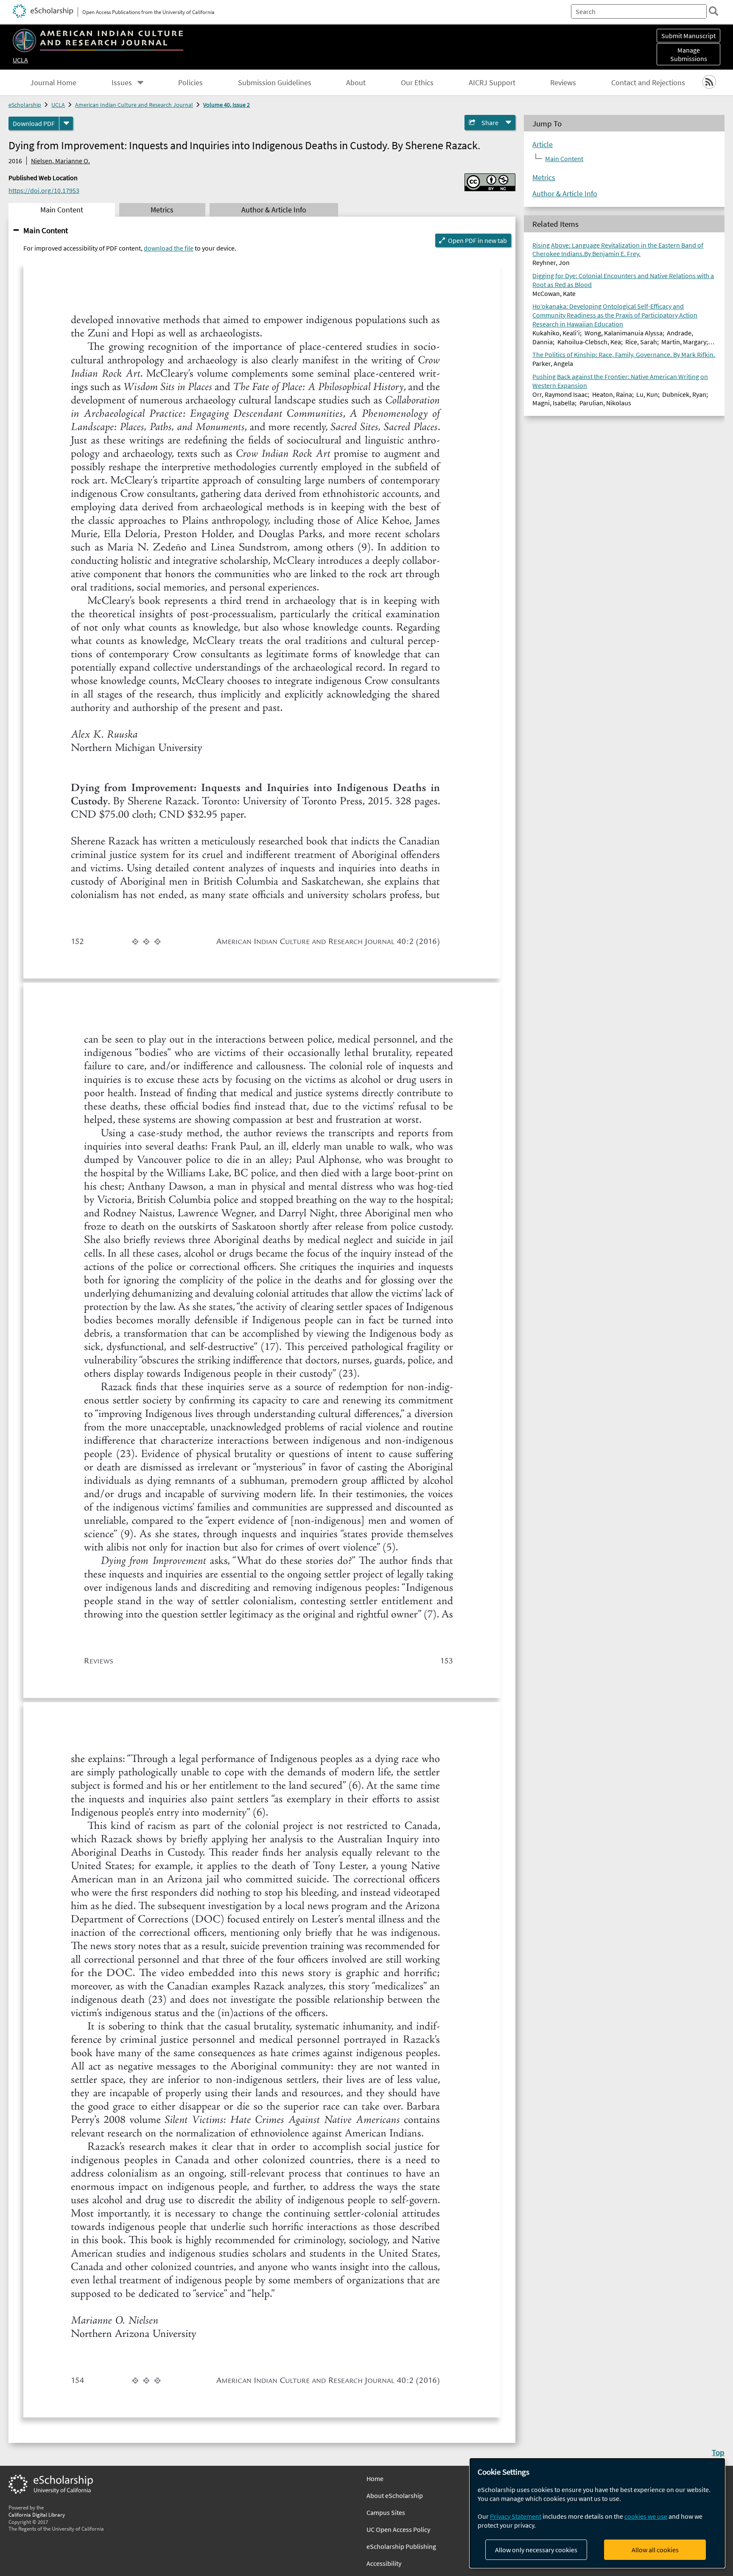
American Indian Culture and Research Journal (134, 105)
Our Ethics (417, 83)
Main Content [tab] (62, 210)
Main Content (46, 230)
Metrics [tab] (162, 210)
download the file (169, 248)
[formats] (66, 123)
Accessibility (384, 2563)
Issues (122, 83)
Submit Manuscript (688, 36)
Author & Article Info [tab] (274, 210)
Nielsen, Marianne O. (60, 161)
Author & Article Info (565, 194)
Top (718, 2452)
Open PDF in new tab (477, 240)
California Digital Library (37, 2515)
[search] (713, 11)
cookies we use (646, 2516)
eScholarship (25, 105)
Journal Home (53, 83)
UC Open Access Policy (398, 2529)
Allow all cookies (655, 2550)
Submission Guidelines (275, 83)
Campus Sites (386, 2512)
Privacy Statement (516, 2516)
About (356, 83)
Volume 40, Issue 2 (227, 105)
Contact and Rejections (648, 83)
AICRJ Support (492, 83)
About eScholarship (395, 2495)
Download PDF (34, 123)
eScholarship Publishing (401, 2546)
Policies (190, 83)
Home (375, 2478)
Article (543, 145)
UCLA (20, 60)
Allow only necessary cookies (536, 2550)
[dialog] (597, 2513)
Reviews (563, 83)
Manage (689, 54)
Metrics (544, 178)
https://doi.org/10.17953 (44, 190)
